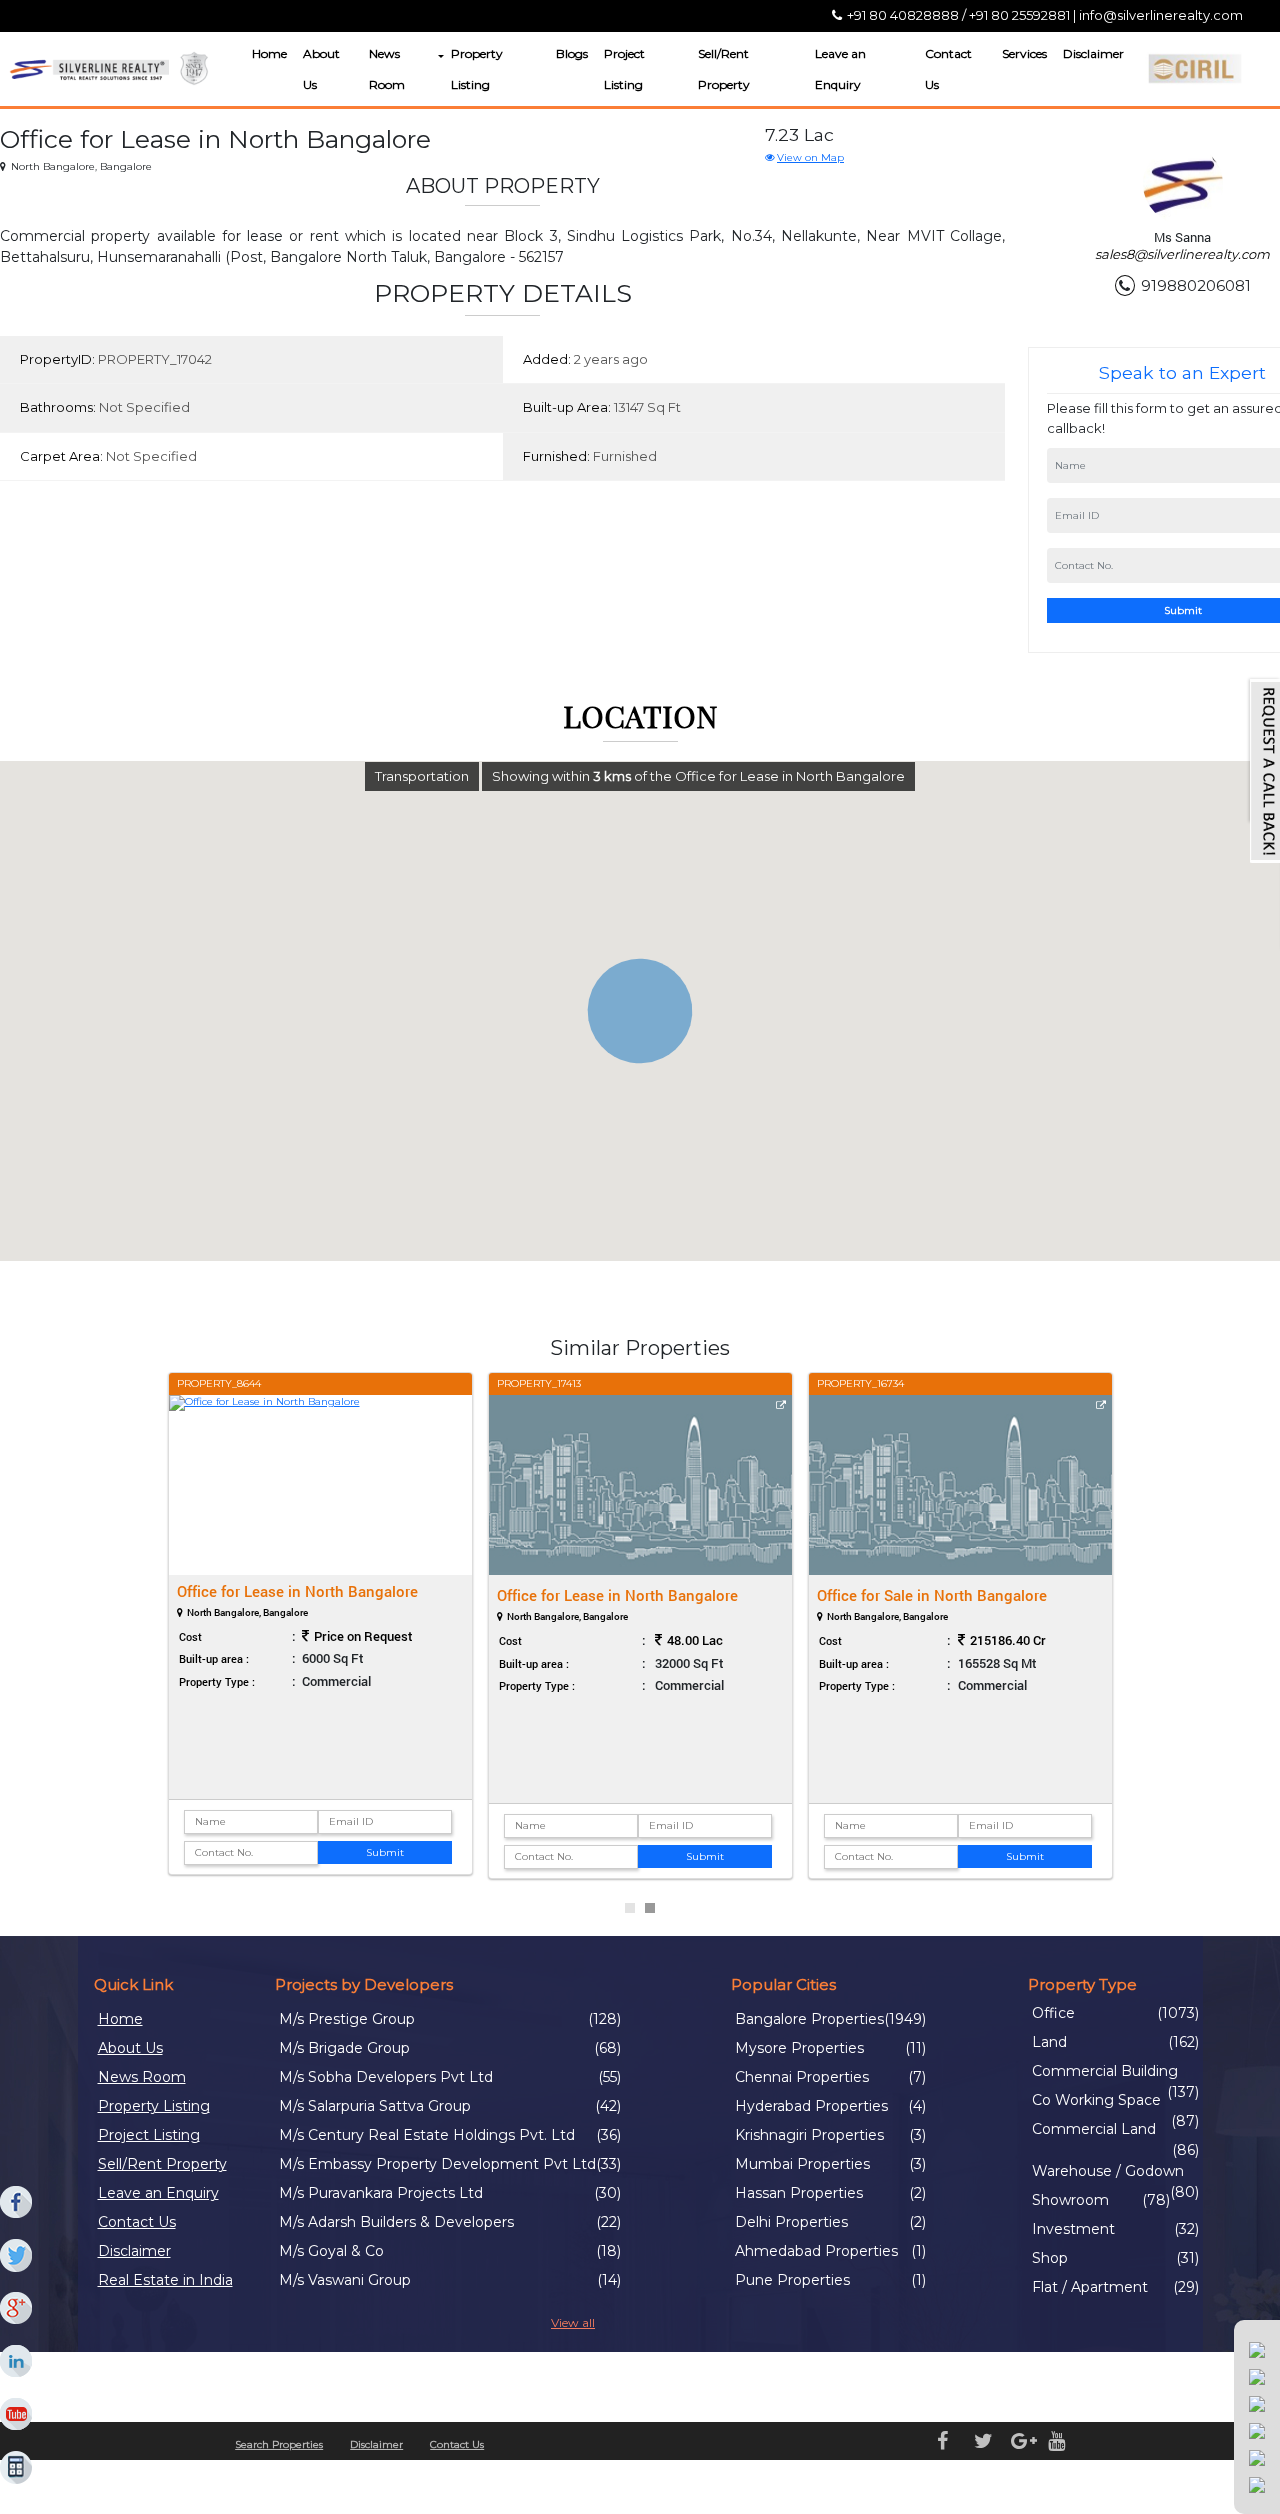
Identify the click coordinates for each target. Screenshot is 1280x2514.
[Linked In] (17, 2362)
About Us (321, 69)
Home (269, 53)
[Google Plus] (17, 2309)
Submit (385, 1852)
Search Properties (279, 2444)
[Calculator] (17, 2468)
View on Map (810, 157)
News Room (387, 69)
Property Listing (477, 69)
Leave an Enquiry (840, 69)
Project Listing (624, 69)
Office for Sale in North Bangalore (932, 1595)
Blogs (572, 53)
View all (573, 2322)
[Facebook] (17, 2203)
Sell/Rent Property (724, 69)
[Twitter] (17, 2256)
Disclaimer (1093, 53)
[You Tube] (17, 2415)
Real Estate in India (165, 2280)
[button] (439, 56)
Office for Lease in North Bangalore (297, 1591)
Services (1024, 53)
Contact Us (948, 69)
